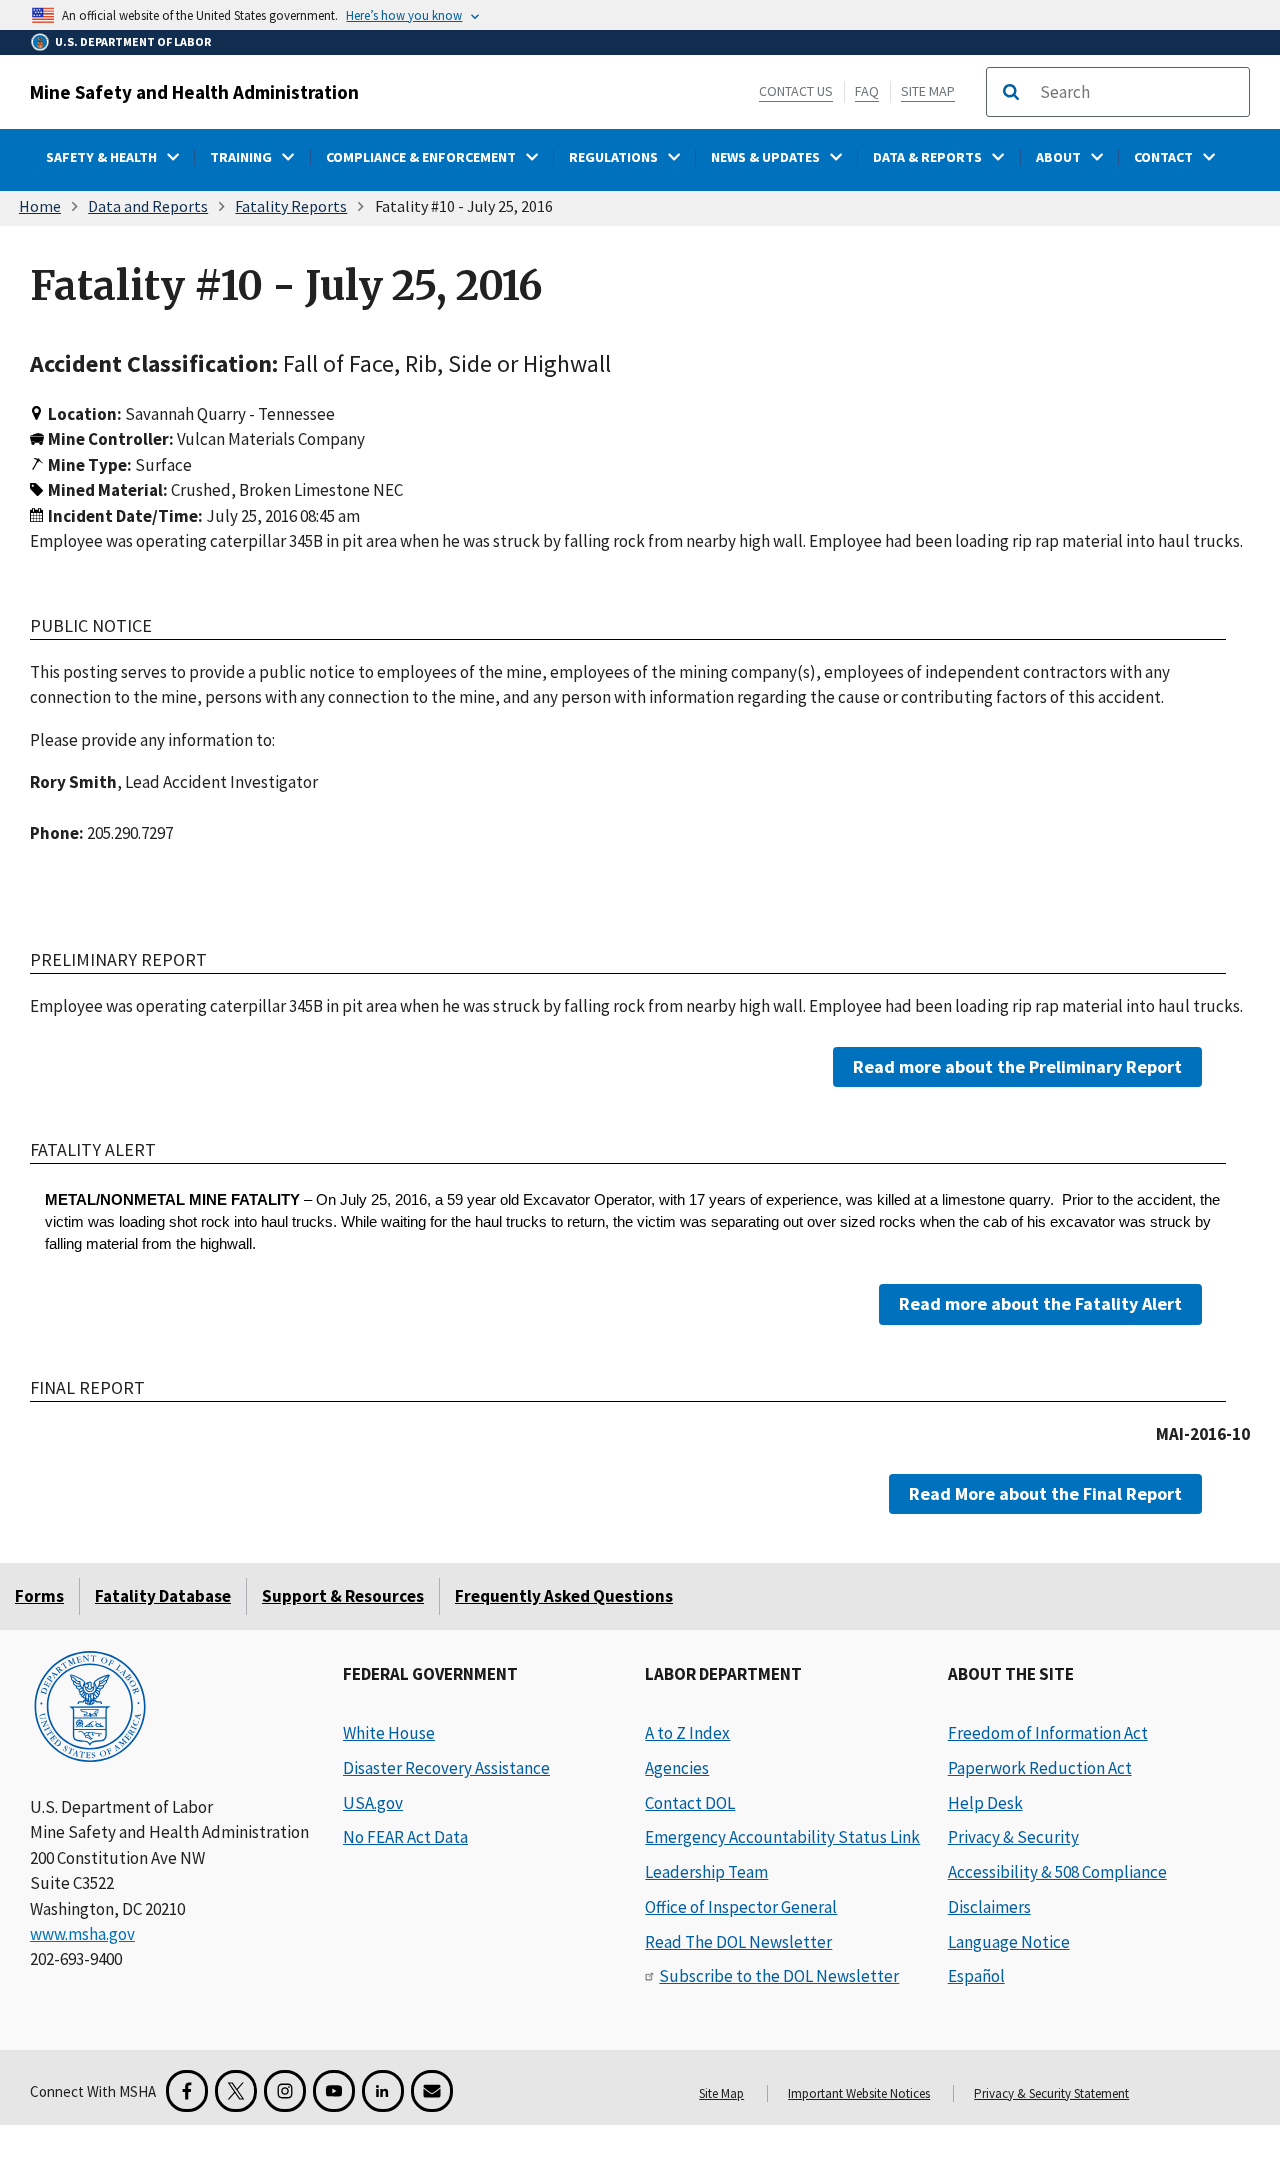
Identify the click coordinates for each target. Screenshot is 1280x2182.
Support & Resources (343, 1596)
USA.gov (373, 1803)
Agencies (677, 1768)
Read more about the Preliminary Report (1017, 1065)
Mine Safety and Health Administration (194, 92)
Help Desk (985, 1803)
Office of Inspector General (741, 1907)
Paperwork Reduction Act (1040, 1768)
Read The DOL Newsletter (738, 1942)
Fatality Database (163, 1596)
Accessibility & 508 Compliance (1057, 1872)
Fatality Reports (291, 206)
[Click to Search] (1011, 92)
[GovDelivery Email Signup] (432, 2091)
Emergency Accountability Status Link (782, 1837)
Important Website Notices (859, 2093)
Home (40, 206)
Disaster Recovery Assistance (446, 1768)
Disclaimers (989, 1907)
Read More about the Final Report (1045, 1493)
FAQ (867, 91)
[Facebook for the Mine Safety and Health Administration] (187, 2091)
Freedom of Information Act (1048, 1733)
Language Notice (1009, 1942)
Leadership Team (706, 1872)
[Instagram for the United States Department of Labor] (285, 2091)
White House (389, 1733)
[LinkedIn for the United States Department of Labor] (383, 2091)
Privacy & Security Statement (1051, 2093)
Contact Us (796, 91)
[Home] (90, 1708)
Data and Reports (148, 206)
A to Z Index (687, 1733)
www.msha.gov (82, 1934)
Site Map (928, 91)
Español (976, 1976)
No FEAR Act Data (405, 1837)
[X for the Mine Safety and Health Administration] (236, 2091)
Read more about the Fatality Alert (1040, 1303)
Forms (39, 1596)
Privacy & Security (1013, 1837)
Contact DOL (690, 1803)
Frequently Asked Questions (564, 1596)
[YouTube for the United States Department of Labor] (334, 2091)
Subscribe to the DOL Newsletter (779, 1976)
